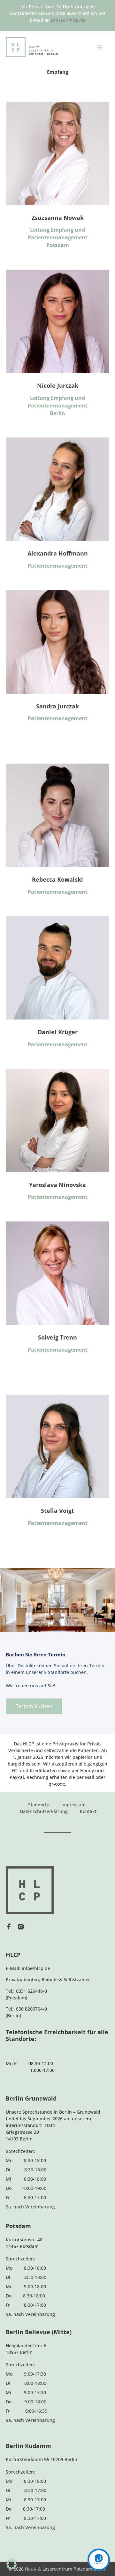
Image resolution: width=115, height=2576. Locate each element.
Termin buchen (34, 1706)
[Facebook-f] (9, 1927)
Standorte (39, 1805)
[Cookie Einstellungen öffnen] (11, 2568)
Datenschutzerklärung (44, 1811)
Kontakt (88, 1811)
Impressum (73, 1805)
